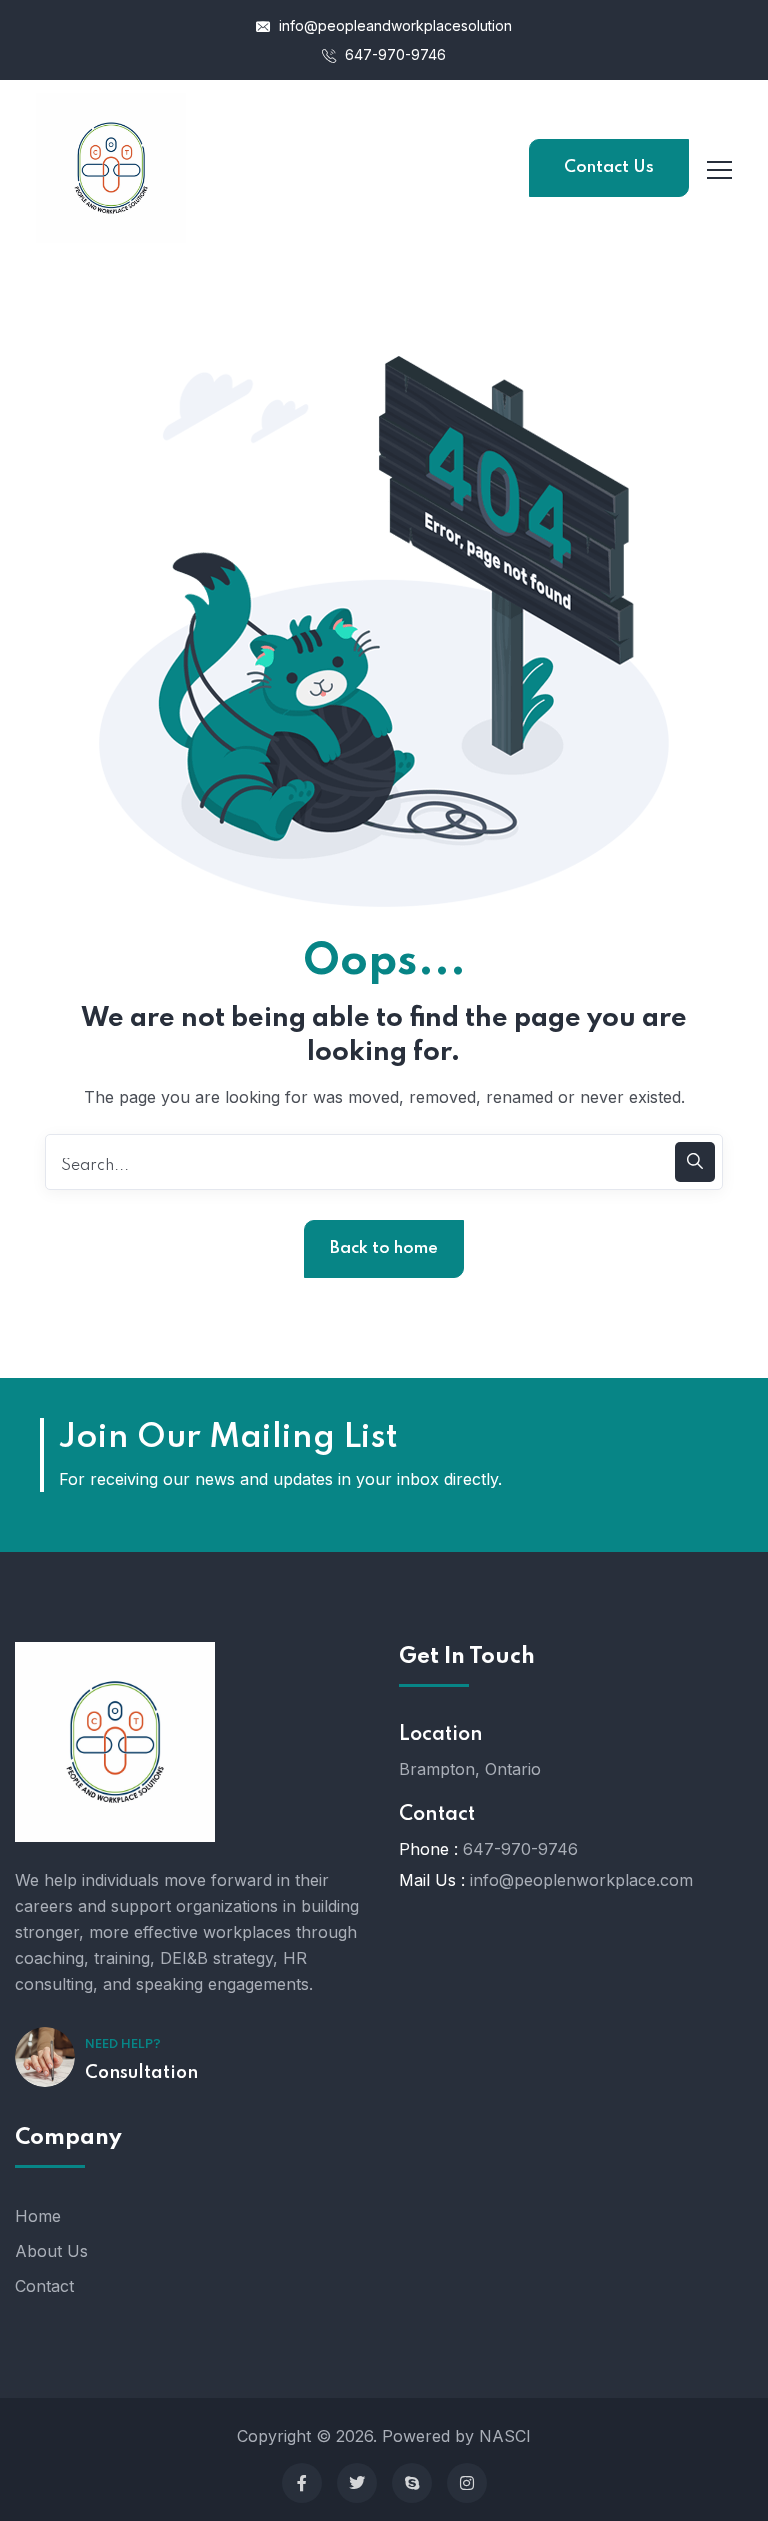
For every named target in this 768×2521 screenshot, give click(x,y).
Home (38, 2216)
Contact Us (609, 167)
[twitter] (357, 2483)
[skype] (412, 2483)
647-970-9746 (393, 54)
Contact (44, 2286)
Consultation (141, 2073)
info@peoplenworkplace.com (581, 1880)
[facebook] (302, 2483)
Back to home (384, 1248)
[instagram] (467, 2483)
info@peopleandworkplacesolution (393, 25)
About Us (51, 2251)
